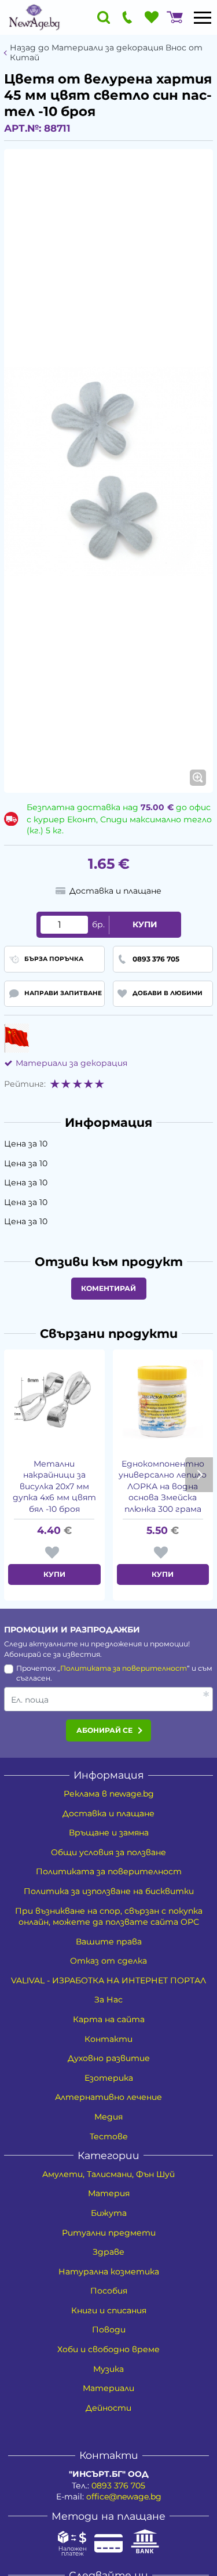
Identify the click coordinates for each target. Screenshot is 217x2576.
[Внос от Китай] (16, 1038)
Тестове (109, 2136)
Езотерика (109, 2078)
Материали (108, 2388)
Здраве (108, 2252)
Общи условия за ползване (108, 1852)
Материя (109, 2193)
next (199, 1475)
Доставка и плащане (108, 1813)
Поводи (109, 2330)
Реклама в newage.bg (109, 1794)
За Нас (108, 2000)
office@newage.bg (124, 2497)
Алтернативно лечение (108, 2097)
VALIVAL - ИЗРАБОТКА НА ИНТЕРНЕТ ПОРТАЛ (108, 1980)
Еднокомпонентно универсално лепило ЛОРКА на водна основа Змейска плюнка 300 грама (163, 1486)
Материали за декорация (71, 1063)
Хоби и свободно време (108, 2349)
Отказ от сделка (108, 1961)
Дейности (108, 2408)
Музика (108, 2369)
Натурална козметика (109, 2272)
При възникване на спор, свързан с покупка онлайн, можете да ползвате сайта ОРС (109, 1917)
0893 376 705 (118, 2486)
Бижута (109, 2213)
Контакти (108, 2039)
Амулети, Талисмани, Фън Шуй (108, 2174)
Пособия (109, 2291)
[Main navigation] (203, 17)
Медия (108, 2117)
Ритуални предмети (109, 2233)
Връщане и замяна (109, 1833)
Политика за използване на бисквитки (109, 1891)
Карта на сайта (109, 2019)
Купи (145, 924)
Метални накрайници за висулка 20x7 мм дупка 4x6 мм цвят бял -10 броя (54, 1486)
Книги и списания (109, 2310)
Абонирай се (104, 1730)
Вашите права (109, 1942)
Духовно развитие (109, 2058)
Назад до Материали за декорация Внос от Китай (106, 53)
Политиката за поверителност (124, 1668)
